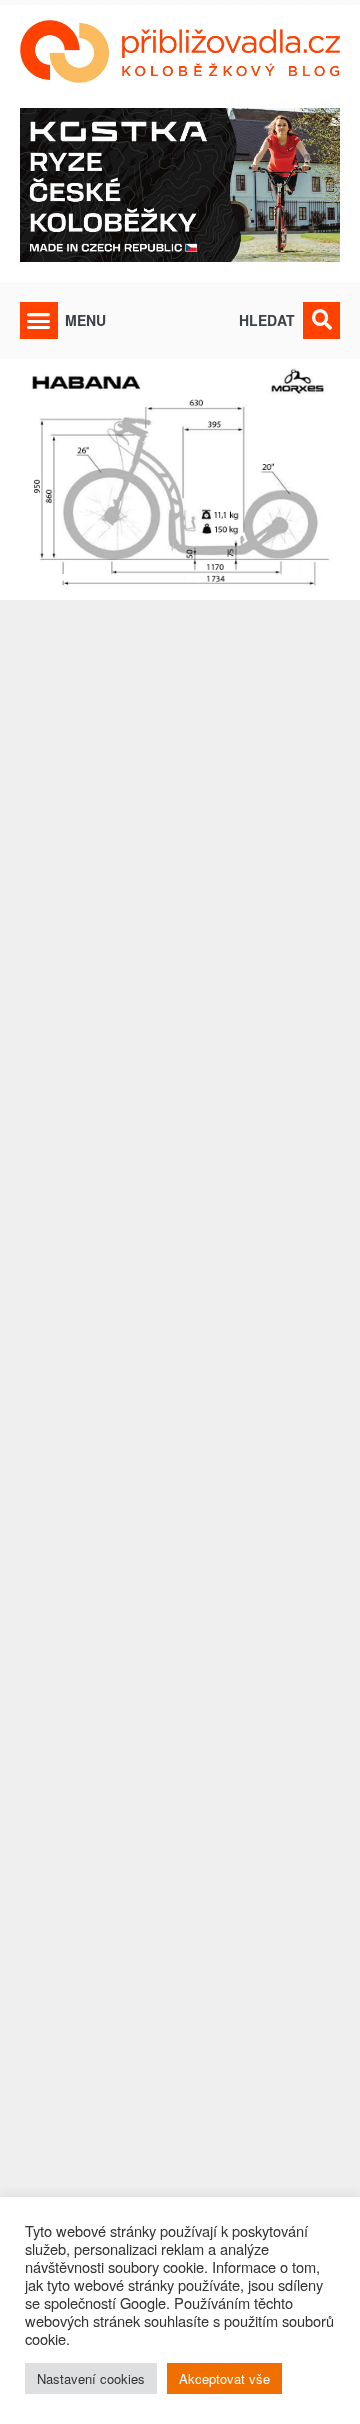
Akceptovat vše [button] (224, 2378)
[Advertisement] (180, 1472)
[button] (39, 321)
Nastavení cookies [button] (91, 2378)
